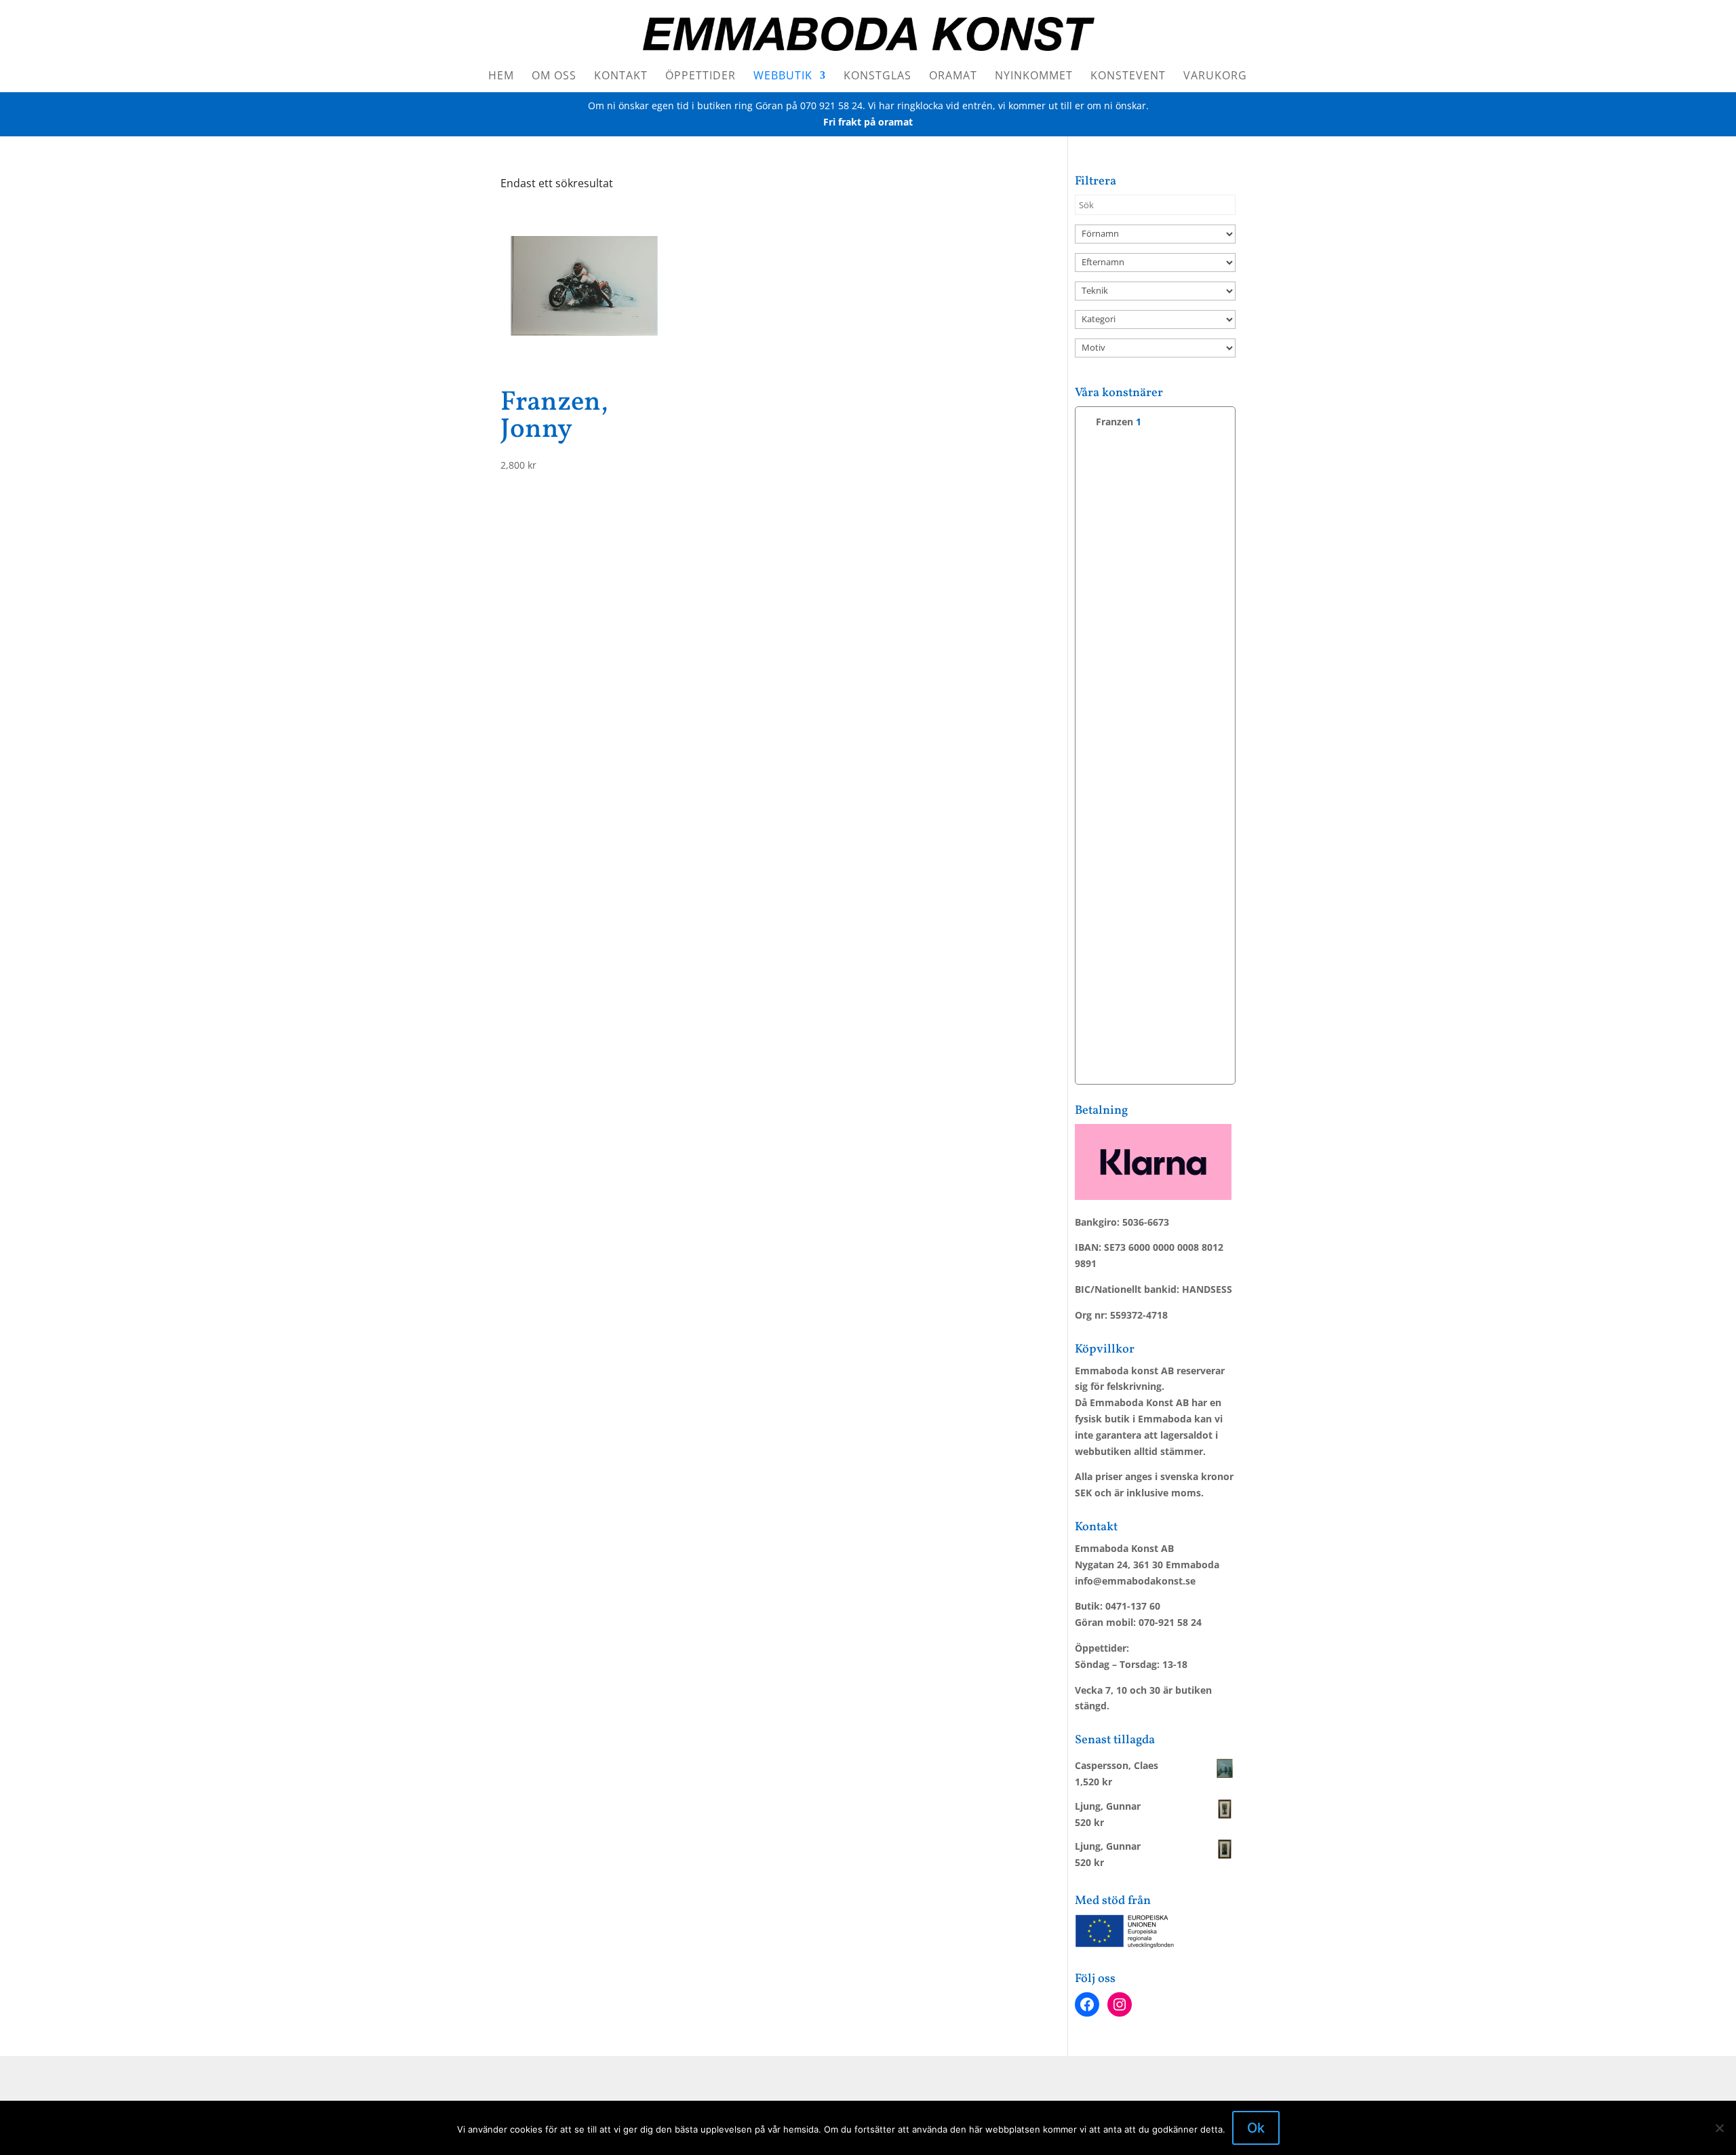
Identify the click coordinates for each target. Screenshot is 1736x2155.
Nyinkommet (1034, 77)
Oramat (953, 77)
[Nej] (1719, 2128)
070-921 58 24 (1170, 1622)
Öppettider (701, 77)
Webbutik (783, 77)
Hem (501, 77)
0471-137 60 (1133, 1606)
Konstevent (1128, 77)
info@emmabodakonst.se (1135, 1581)
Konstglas (877, 77)
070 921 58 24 (831, 105)
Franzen (1114, 422)
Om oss (554, 77)
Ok (1256, 2128)
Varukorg (1215, 77)
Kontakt (621, 77)
